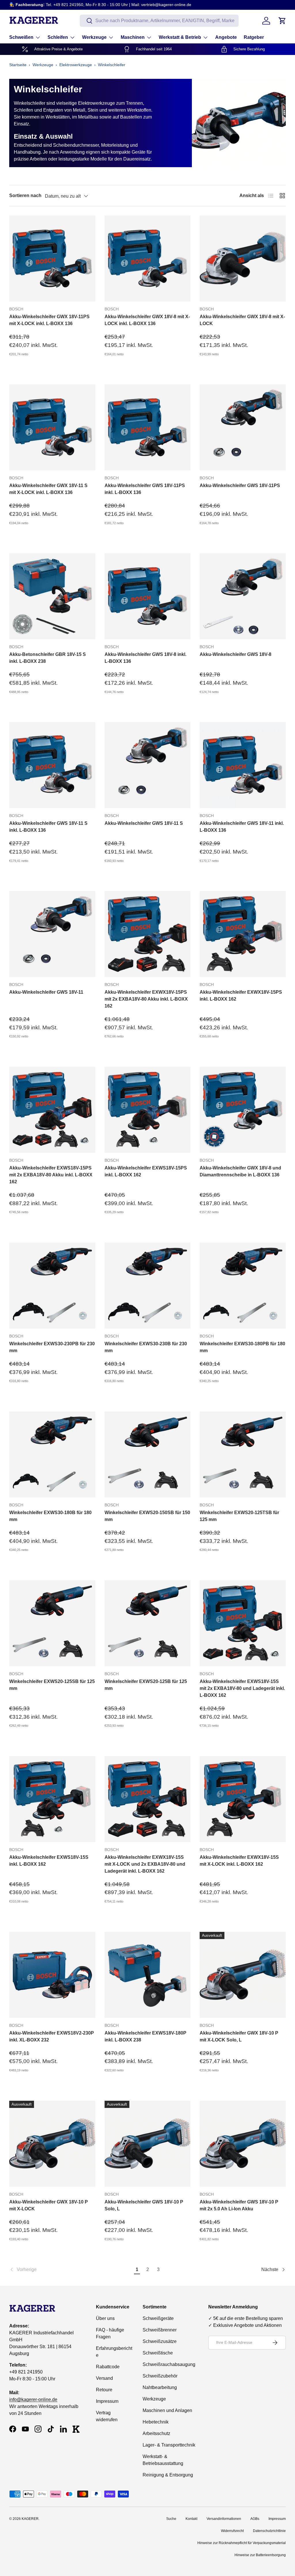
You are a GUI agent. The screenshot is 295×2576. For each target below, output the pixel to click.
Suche (171, 2519)
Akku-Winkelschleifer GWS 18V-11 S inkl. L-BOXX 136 (48, 827)
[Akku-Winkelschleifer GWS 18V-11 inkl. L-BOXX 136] (243, 765)
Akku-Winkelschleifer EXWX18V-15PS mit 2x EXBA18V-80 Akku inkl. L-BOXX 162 (146, 999)
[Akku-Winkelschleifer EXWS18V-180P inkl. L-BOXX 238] (148, 1975)
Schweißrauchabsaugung (169, 2364)
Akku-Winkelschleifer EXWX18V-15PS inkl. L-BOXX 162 (241, 996)
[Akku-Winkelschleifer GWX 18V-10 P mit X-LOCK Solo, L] (243, 1975)
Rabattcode (108, 2367)
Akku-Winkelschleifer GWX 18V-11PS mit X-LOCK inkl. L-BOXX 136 (49, 320)
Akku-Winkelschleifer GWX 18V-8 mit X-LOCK (242, 320)
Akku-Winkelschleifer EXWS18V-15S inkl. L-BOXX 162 (49, 1861)
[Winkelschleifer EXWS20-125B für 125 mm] (148, 1623)
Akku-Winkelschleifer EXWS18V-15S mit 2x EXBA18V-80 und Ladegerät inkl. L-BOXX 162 (242, 1688)
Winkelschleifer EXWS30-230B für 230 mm (146, 1347)
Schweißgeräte (158, 2318)
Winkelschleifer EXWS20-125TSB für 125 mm (239, 1516)
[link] (70, 2270)
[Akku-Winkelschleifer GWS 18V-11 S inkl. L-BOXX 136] (52, 765)
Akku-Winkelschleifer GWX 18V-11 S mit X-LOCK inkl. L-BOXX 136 (48, 489)
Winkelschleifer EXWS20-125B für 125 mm (146, 1685)
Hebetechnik (156, 2422)
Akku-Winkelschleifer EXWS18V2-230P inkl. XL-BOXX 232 (52, 2036)
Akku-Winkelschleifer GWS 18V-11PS (240, 485)
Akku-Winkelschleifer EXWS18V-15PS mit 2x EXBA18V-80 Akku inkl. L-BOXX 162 (51, 1175)
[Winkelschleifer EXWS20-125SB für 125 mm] (52, 1623)
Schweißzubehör (160, 2376)
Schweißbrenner (160, 2330)
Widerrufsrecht (232, 2531)
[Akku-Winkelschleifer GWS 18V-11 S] (148, 765)
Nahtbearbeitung (160, 2387)
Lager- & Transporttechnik (169, 2445)
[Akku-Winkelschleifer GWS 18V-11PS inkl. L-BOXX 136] (148, 427)
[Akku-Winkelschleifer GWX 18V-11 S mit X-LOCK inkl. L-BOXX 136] (52, 427)
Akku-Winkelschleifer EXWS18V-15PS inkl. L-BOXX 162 (146, 1171)
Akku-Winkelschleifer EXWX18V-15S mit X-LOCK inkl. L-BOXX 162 (239, 1861)
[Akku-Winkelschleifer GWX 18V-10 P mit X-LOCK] (52, 2144)
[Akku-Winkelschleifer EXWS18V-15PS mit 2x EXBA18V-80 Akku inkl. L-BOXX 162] (52, 1110)
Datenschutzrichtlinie (269, 2531)
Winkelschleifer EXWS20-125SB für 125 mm (52, 1685)
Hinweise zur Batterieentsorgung (260, 2555)
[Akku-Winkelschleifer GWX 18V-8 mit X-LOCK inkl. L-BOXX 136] (148, 258)
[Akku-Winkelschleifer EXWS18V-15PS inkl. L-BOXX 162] (148, 1110)
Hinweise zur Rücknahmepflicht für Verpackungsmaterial (242, 2543)
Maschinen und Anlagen (167, 2410)
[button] (282, 21)
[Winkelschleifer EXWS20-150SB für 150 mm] (148, 1454)
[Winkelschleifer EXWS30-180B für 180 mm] (52, 1454)
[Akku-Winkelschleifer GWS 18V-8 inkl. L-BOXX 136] (148, 596)
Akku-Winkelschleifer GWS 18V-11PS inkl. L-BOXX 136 (145, 489)
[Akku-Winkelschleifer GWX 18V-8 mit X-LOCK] (243, 258)
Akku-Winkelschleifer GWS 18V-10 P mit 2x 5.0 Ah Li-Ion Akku (239, 2205)
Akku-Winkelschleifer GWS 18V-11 (46, 992)
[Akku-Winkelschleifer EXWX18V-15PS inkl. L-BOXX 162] (243, 934)
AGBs (255, 2519)
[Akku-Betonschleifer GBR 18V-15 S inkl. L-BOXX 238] (52, 596)
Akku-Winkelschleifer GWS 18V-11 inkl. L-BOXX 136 (242, 827)
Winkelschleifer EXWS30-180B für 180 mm (50, 1516)
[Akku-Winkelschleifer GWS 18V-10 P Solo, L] (148, 2144)
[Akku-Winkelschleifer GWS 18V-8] (243, 596)
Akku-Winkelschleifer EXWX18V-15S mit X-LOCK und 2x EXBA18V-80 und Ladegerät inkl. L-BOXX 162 (145, 1864)
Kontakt (191, 2519)
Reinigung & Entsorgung (168, 2475)
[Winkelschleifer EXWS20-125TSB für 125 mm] (243, 1454)
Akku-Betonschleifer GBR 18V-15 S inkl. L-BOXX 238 (48, 658)
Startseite (18, 65)
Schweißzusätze (160, 2341)
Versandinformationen (224, 2519)
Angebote (226, 37)
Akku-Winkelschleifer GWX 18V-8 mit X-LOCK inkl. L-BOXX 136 (147, 320)
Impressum (107, 2401)
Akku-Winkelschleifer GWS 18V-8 (236, 654)
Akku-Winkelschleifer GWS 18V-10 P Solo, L (144, 2205)
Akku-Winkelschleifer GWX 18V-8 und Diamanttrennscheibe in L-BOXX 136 (240, 1171)
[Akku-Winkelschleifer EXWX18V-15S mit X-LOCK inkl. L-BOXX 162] (243, 1799)
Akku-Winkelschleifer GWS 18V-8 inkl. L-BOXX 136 (145, 658)
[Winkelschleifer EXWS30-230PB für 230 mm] (52, 1286)
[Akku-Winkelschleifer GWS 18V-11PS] (243, 427)
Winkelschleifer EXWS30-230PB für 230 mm (52, 1347)
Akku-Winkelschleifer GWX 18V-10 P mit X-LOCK (49, 2205)
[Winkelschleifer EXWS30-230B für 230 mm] (148, 1286)
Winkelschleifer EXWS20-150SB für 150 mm (147, 1516)
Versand (104, 2378)
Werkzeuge (43, 65)
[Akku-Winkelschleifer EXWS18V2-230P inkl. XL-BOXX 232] (52, 1975)
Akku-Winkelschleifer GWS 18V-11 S (144, 823)
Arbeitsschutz (156, 2433)
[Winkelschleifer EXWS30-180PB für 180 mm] (243, 1286)
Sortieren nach (25, 195)
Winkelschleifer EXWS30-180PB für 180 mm (242, 1347)
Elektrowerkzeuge (76, 65)
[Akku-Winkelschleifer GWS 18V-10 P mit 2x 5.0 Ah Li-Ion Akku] (243, 2144)
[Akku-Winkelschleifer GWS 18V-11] (52, 934)
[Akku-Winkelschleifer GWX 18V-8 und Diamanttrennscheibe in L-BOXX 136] (243, 1110)
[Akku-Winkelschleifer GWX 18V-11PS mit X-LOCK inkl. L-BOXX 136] (52, 258)
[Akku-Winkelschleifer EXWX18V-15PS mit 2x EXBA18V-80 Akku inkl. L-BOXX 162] (148, 934)
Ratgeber (254, 37)
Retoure (104, 2390)
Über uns (105, 2318)
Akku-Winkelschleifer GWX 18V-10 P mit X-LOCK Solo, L (239, 2036)
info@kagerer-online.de (33, 2400)
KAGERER (30, 2519)
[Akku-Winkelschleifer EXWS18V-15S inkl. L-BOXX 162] (52, 1799)
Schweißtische (158, 2353)
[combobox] (159, 21)
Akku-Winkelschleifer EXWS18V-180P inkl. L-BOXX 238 (145, 2036)
